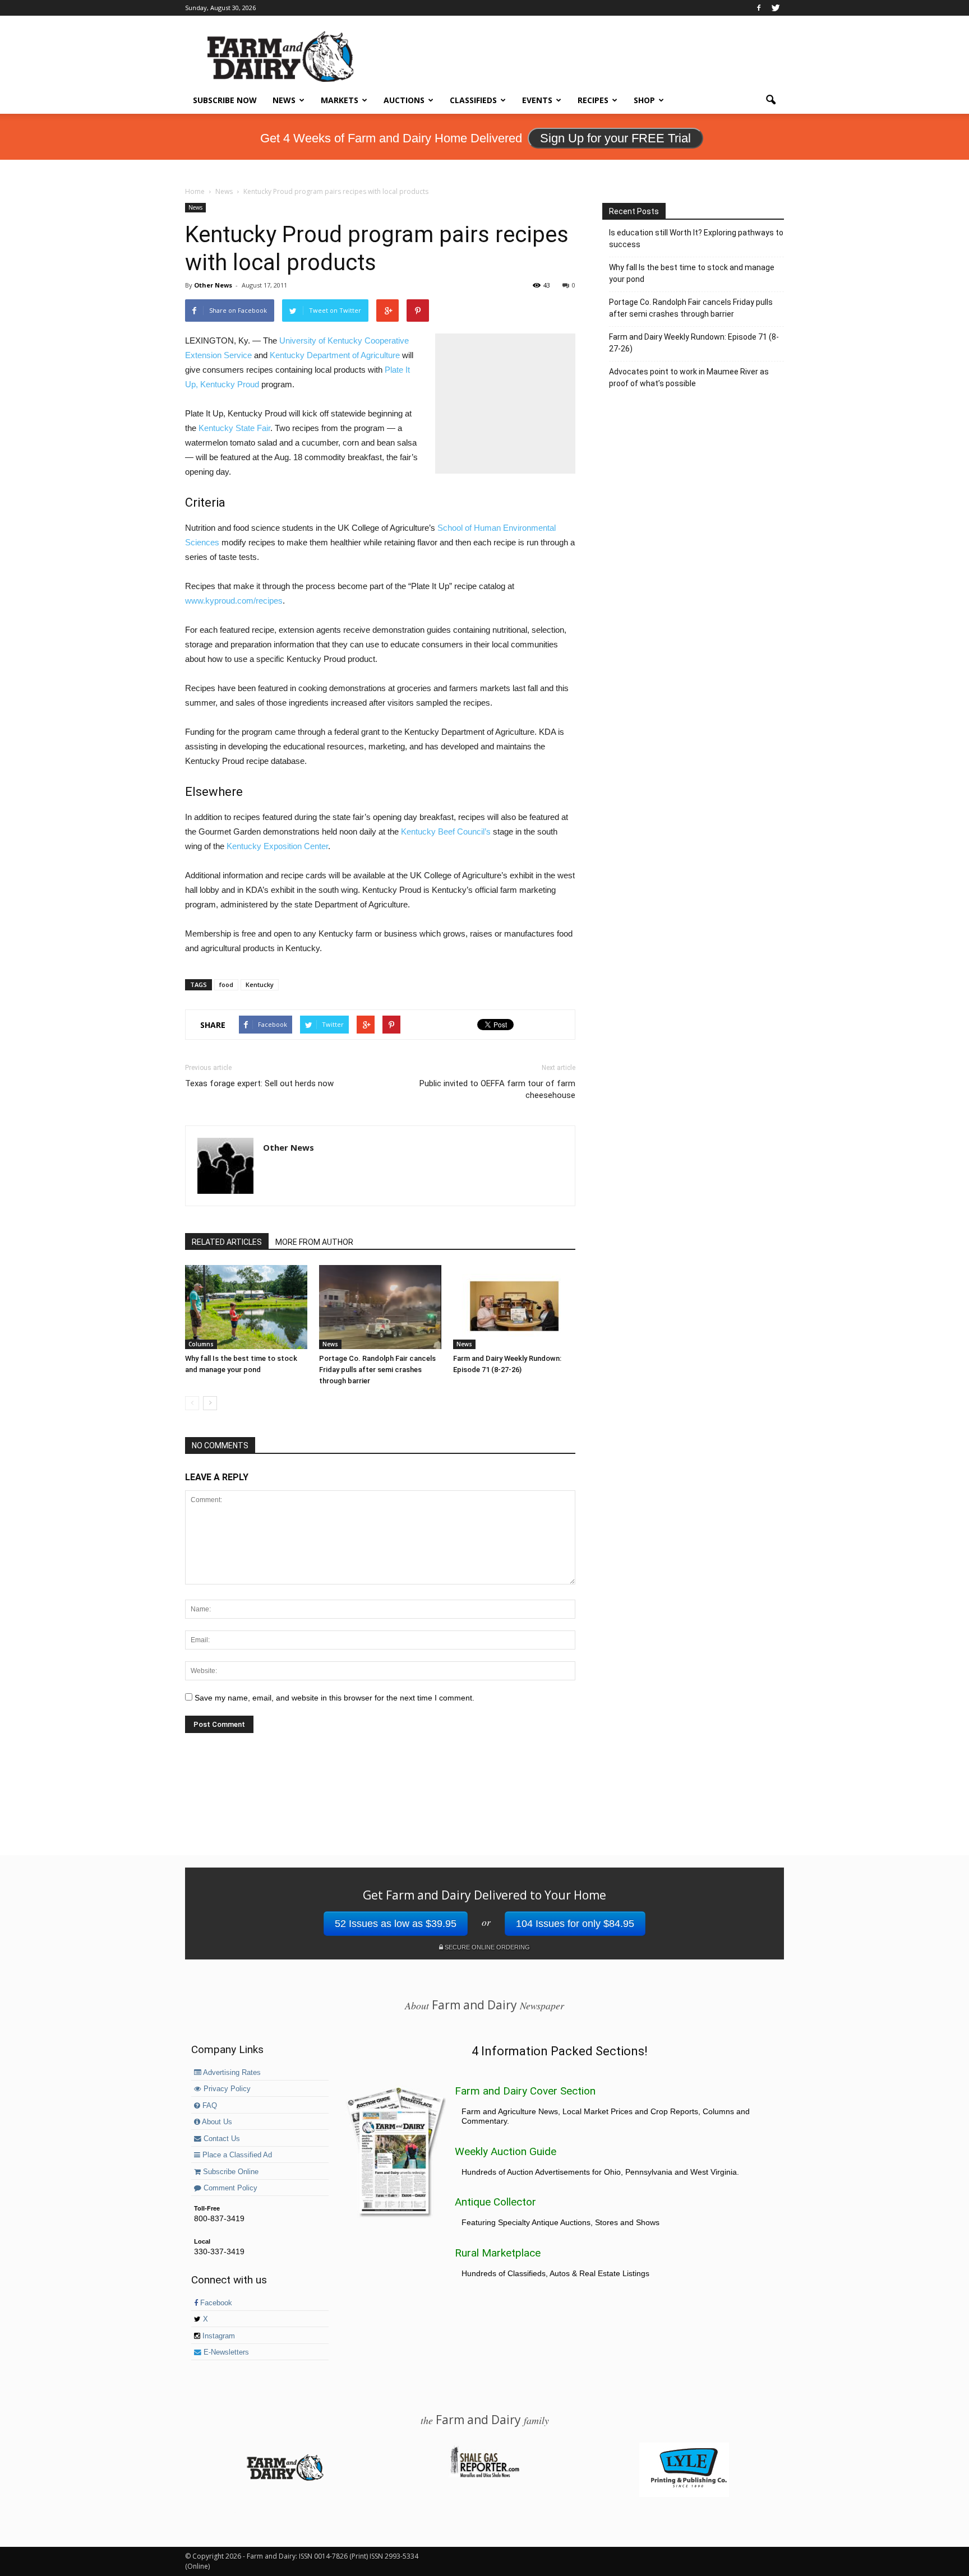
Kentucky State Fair (234, 428)
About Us (216, 2122)
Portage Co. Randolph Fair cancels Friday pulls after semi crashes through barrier (377, 1370)
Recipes (593, 100)
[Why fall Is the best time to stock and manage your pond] (246, 1307)
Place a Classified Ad (236, 2155)
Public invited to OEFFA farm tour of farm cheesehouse (497, 1089)
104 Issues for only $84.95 (575, 1924)
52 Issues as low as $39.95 (396, 1924)
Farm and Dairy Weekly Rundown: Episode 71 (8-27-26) (694, 343)
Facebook (215, 2303)
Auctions (404, 100)
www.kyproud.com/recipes (234, 601)
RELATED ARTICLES (227, 1242)
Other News (213, 285)
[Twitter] (776, 8)
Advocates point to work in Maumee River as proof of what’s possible (689, 377)
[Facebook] (759, 8)
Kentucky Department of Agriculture (335, 355)
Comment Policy (229, 2188)
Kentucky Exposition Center (277, 846)
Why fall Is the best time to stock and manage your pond (692, 273)
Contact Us (221, 2139)
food (226, 984)
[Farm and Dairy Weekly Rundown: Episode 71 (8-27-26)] (514, 1307)
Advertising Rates (231, 2073)
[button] (770, 100)
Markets (340, 100)
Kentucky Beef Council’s (446, 831)
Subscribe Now (225, 100)
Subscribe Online (230, 2172)
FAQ (209, 2106)
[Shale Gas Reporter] (484, 2476)
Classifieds (473, 100)
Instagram (218, 2336)
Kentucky (260, 984)
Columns (201, 1344)
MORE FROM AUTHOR (314, 1242)
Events (537, 100)
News (284, 100)
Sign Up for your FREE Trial (615, 138)
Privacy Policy (226, 2089)
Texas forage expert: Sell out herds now (259, 1083)
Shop (644, 100)
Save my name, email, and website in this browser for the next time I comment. (334, 1698)
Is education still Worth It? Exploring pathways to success (696, 238)
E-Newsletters (225, 2352)
